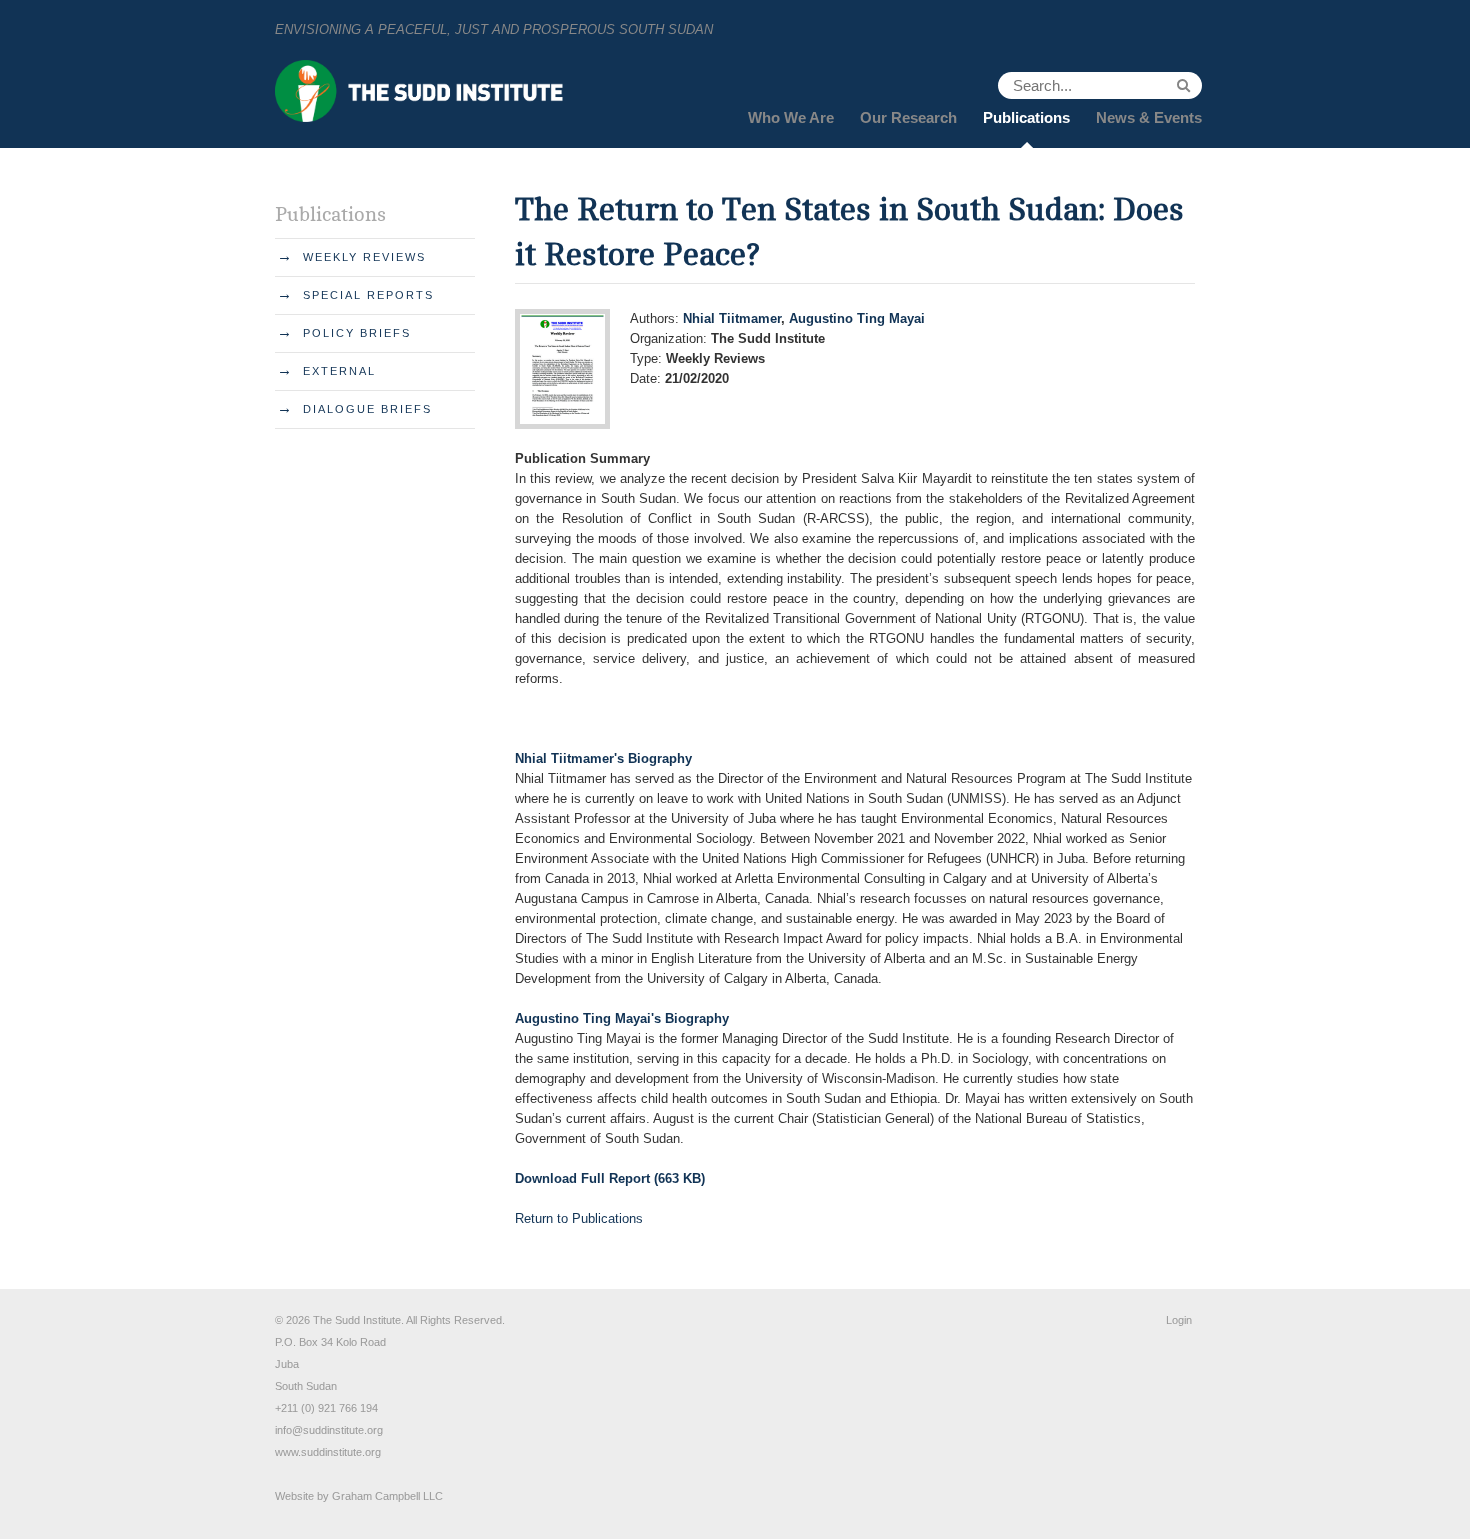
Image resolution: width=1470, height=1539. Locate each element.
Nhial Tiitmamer (732, 318)
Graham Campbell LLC (387, 1496)
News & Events (1149, 117)
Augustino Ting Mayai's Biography (622, 1018)
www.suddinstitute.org (328, 1452)
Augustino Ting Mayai (857, 318)
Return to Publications (579, 1218)
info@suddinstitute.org (329, 1430)
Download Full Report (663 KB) (610, 1178)
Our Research (908, 117)
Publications (1026, 117)
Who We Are (791, 117)
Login (1179, 1320)
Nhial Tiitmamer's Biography (603, 758)
